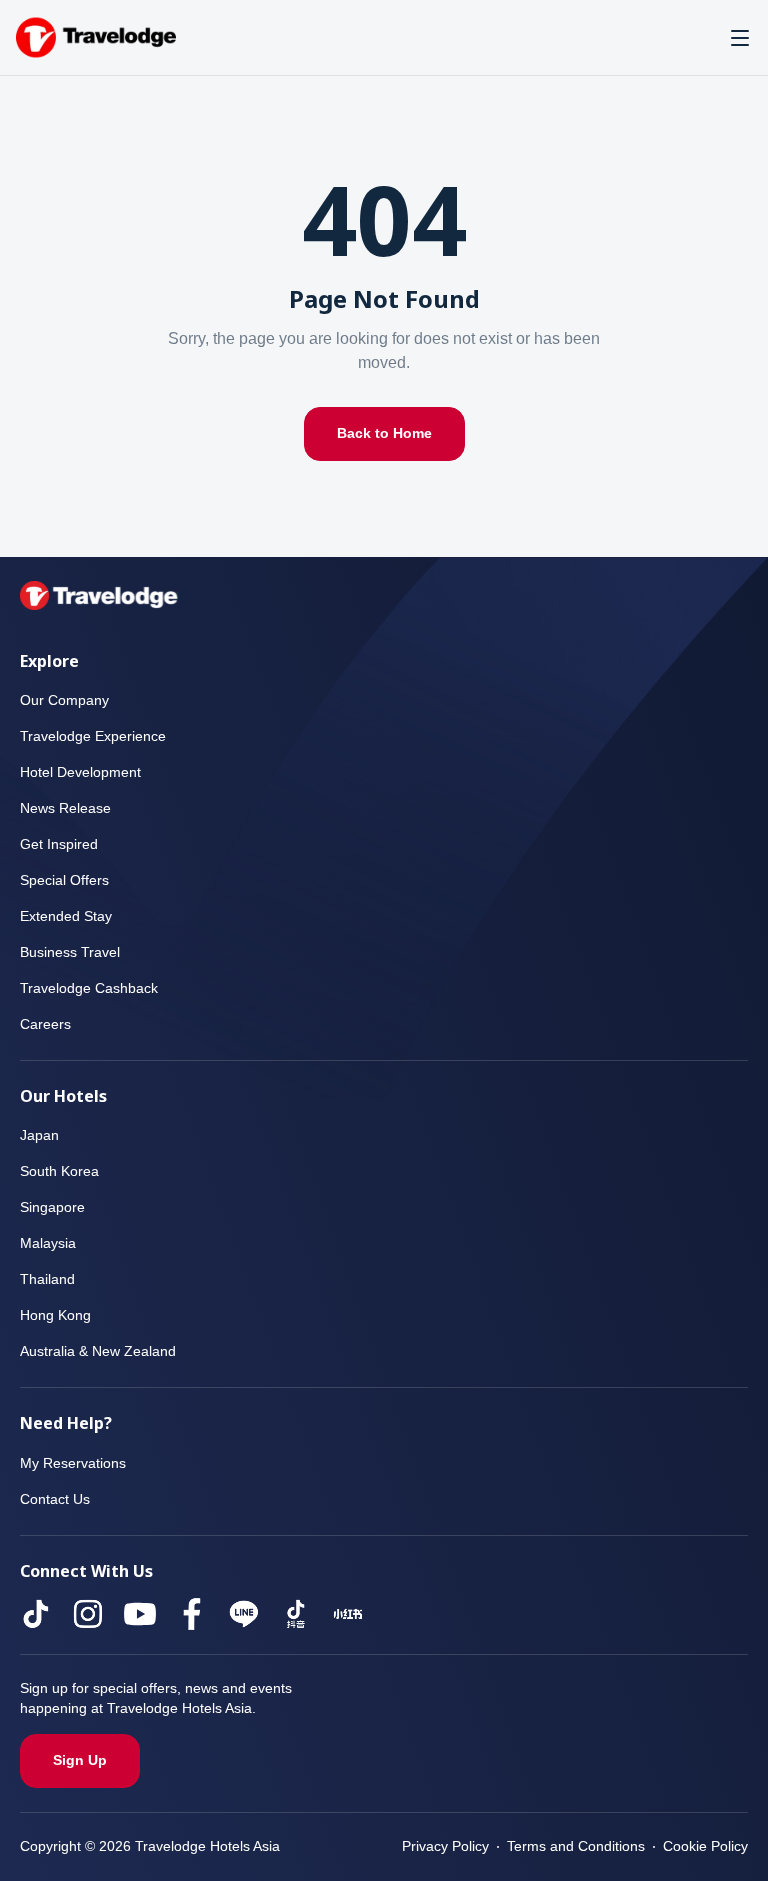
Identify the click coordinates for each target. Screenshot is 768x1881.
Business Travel (70, 952)
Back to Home (384, 433)
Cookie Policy (704, 1846)
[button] (740, 38)
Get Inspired (60, 844)
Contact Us (56, 1499)
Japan (38, 1135)
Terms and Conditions (571, 1846)
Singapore (52, 1207)
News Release (66, 808)
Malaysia (48, 1243)
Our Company (65, 700)
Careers (45, 1024)
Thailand (47, 1279)
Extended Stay (67, 916)
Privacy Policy (438, 1846)
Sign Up (79, 1760)
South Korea (61, 1171)
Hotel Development (84, 772)
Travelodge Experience (93, 736)
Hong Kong (56, 1315)
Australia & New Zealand (101, 1351)
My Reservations (74, 1463)
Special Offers (65, 880)
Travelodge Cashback (89, 988)
